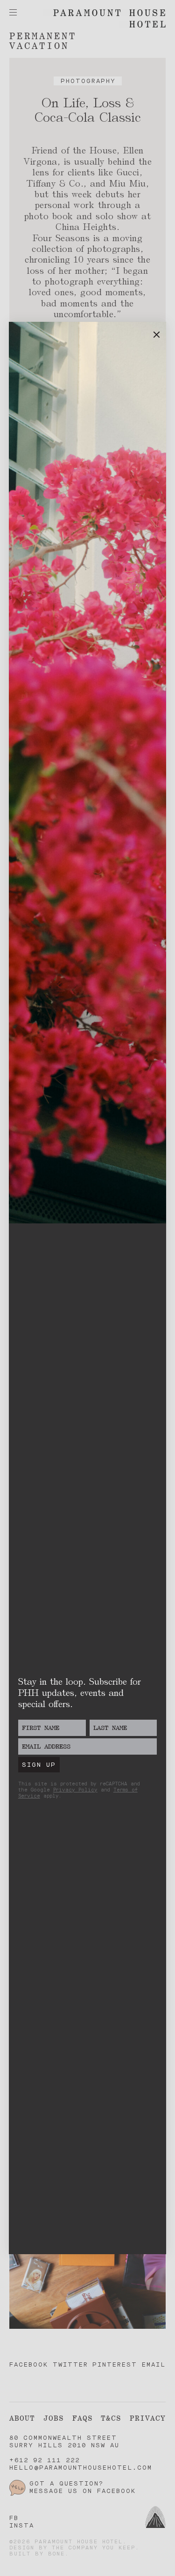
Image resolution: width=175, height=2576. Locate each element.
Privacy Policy (75, 1790)
